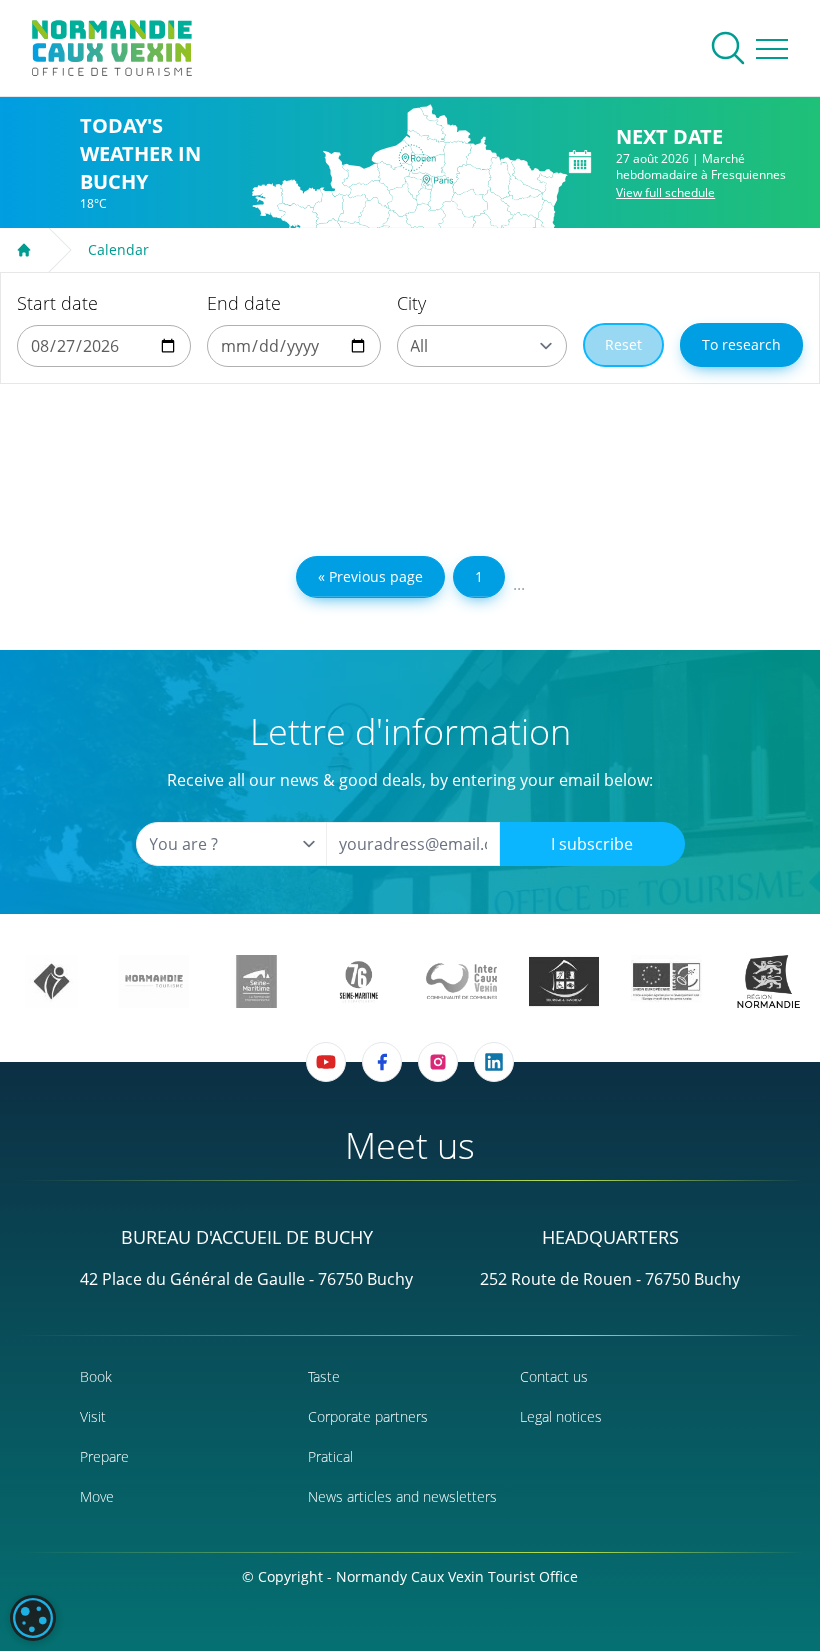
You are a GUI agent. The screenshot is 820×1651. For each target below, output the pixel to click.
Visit (93, 1416)
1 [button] (479, 576)
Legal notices (561, 1416)
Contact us (554, 1376)
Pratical (330, 1456)
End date (244, 303)
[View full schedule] (580, 162)
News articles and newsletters (402, 1496)
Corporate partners (368, 1416)
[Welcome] (24, 250)
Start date (57, 303)
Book (96, 1376)
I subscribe (592, 844)
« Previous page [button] (370, 576)
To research (741, 344)
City (411, 303)
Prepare (104, 1456)
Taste (324, 1376)
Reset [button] (623, 344)
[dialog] (33, 1618)
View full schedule (665, 192)
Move (97, 1496)
